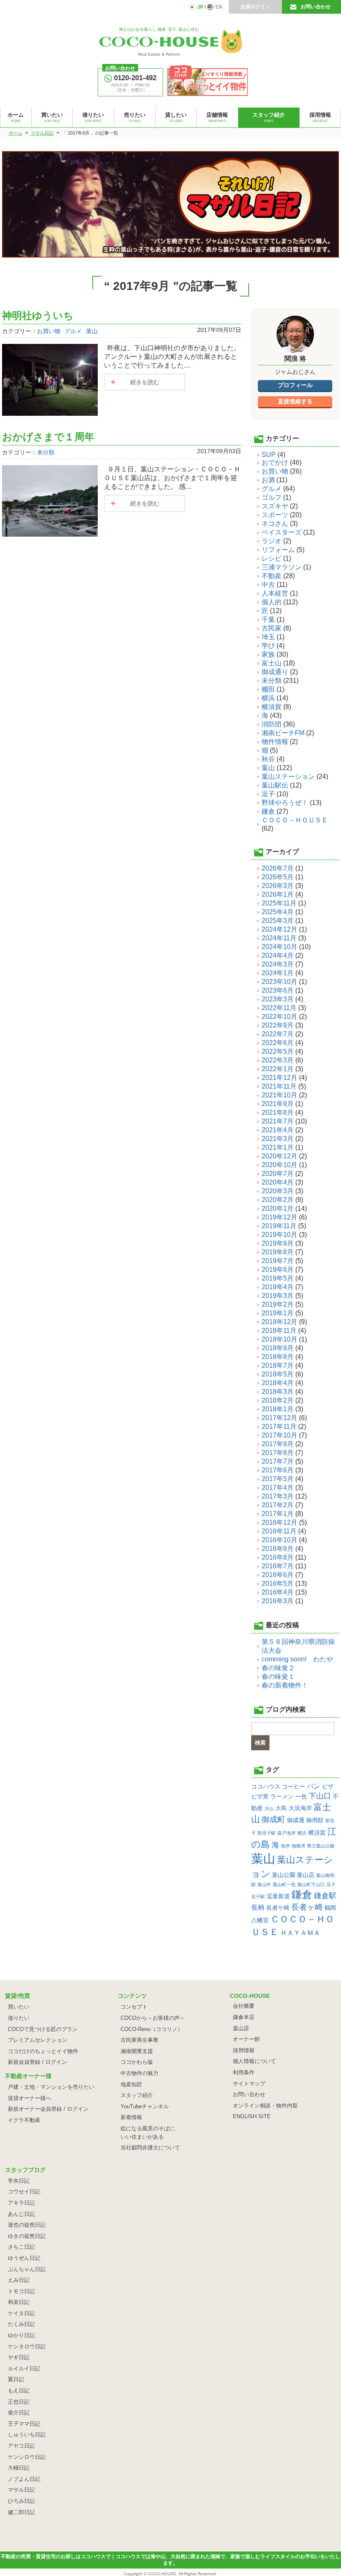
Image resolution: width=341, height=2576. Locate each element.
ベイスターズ (282, 532)
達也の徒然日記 (27, 2225)
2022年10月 (279, 1017)
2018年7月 (278, 1365)
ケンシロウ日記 (27, 2457)
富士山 (272, 663)
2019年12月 (279, 1217)
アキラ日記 (21, 2203)
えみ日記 (19, 2280)
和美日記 (19, 2302)
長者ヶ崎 (307, 1907)
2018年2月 (278, 1400)
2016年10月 (279, 1540)
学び (268, 646)
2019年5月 (278, 1278)
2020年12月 (279, 1156)
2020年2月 (278, 1200)
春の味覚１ (278, 1677)
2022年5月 (278, 1051)
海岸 (285, 1846)
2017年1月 (278, 1514)
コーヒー (294, 1786)
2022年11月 (279, 1008)
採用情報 (244, 2050)
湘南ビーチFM (283, 733)
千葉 (268, 619)
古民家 (272, 628)
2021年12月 (279, 1078)
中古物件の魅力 (140, 2073)
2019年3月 (278, 1296)
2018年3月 (278, 1392)
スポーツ (275, 515)
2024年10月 (279, 947)
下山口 (320, 1796)
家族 (268, 654)
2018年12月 (279, 1322)
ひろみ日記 (21, 2501)
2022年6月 (278, 1043)
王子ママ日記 (24, 2424)
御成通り (275, 672)
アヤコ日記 (21, 2446)
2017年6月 (278, 1470)
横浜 (268, 698)
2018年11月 (279, 1331)
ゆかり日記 (21, 2335)
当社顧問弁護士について (150, 2148)
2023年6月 (278, 990)
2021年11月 (279, 1086)
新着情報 (131, 2117)
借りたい (19, 2018)
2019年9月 (278, 1243)
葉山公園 (284, 1875)
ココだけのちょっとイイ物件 (43, 2051)
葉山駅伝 (275, 785)
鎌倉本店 (244, 2017)
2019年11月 (279, 1226)
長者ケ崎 (278, 1908)
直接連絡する (295, 401)
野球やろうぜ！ (285, 803)
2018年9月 (278, 1348)
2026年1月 (278, 894)
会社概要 (244, 2006)
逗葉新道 (278, 1896)
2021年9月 (278, 1104)
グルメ (73, 331)
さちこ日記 (21, 2247)
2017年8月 (278, 1453)
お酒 (268, 480)
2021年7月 (278, 1121)
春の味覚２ (278, 1668)
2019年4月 (278, 1287)
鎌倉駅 (325, 1896)
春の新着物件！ (285, 1685)
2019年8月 (278, 1252)
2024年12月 (279, 929)
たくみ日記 (21, 2324)
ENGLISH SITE (252, 2116)
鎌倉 (268, 811)
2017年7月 (278, 1461)
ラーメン (282, 1796)
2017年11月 (279, 1427)
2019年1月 (278, 1313)
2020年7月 (278, 1174)
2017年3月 (278, 1496)
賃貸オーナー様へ (30, 2098)
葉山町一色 (284, 1884)
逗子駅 (258, 1896)
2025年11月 (279, 903)
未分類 (46, 452)
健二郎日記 (21, 2512)
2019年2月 (278, 1304)
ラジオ (272, 541)
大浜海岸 (300, 1808)
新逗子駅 (267, 1833)
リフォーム (278, 550)
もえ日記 (19, 2391)
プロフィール (295, 385)
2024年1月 (278, 973)
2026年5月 (278, 877)
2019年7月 (278, 1261)
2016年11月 (279, 1531)
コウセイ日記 (24, 2192)
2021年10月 (279, 1095)
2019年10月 (279, 1235)
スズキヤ (275, 506)
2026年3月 (278, 886)
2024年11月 (279, 938)
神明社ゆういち (38, 315)
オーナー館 (246, 2039)
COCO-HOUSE (162, 2574)
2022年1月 (278, 1069)
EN (219, 7)
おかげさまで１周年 (48, 437)
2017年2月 (278, 1505)
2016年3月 (278, 1601)
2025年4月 (278, 912)
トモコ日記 (21, 2291)
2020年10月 (279, 1165)
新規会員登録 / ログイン (37, 2062)
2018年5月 (278, 1374)
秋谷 (268, 759)
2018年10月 (279, 1339)
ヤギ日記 (19, 2357)
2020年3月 (278, 1191)
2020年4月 (278, 1182)
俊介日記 (19, 2413)
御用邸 (315, 1820)
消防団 (272, 724)
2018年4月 (278, 1383)
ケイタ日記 (21, 2313)
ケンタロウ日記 (27, 2347)
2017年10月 (279, 1435)
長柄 (258, 1907)
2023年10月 (279, 982)
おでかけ (275, 462)
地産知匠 (131, 2084)
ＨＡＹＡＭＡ (300, 1933)
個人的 (272, 602)
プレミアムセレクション (38, 2040)
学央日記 (19, 2181)
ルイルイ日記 (24, 2369)
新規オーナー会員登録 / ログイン (48, 2109)
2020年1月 (278, 1208)
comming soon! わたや (297, 1659)
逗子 (268, 794)
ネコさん (275, 524)
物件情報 (275, 742)
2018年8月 (278, 1357)
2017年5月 (278, 1479)
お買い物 (49, 331)
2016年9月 (278, 1549)
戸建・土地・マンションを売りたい (51, 2087)
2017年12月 (279, 1418)
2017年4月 (278, 1488)
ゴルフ (272, 497)
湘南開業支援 (137, 2051)
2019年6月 (278, 1270)
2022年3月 (278, 1060)
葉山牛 (264, 1884)
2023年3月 (278, 999)
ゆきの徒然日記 (27, 2236)
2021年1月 (278, 1147)
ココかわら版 (137, 2062)
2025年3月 (278, 921)
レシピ (272, 558)
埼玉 (268, 637)
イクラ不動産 (24, 2120)
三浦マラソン (282, 567)
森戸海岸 (287, 1833)
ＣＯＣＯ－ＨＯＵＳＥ (295, 820)
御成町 (273, 1819)
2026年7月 (278, 868)
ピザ (328, 1786)
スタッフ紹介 (137, 2095)
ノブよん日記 (24, 2479)
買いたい (19, 2007)
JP (200, 7)
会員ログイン (255, 7)
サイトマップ (249, 2084)
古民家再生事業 (140, 2040)
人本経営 (275, 593)
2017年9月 (278, 1444)
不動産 (272, 576)
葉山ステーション (288, 776)
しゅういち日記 (27, 2435)
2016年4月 (278, 1592)
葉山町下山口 (311, 1884)
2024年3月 (278, 964)
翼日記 (16, 2379)
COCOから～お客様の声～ (153, 2018)
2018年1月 (278, 1409)
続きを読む (145, 382)
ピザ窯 (260, 1796)
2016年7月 (278, 1566)
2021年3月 (278, 1139)
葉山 (92, 331)
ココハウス (266, 1786)
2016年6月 (278, 1575)
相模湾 (298, 1846)
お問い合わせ (316, 7)
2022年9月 (278, 1025)
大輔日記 (19, 2468)
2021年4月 (278, 1130)
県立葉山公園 (321, 1846)
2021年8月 (278, 1113)
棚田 (268, 689)
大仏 (269, 1808)
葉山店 (306, 1875)
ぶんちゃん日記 (27, 2269)
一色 (301, 1796)
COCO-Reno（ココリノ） (152, 2029)
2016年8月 (278, 1557)
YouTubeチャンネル (145, 2106)
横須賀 (272, 707)
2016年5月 (278, 1584)
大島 (281, 1808)
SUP (269, 455)
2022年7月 (278, 1034)
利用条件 (244, 2072)
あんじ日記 (21, 2214)
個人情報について (255, 2061)
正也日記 (19, 2402)
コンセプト (134, 2007)
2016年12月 (279, 1522)
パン (314, 1786)
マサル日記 (21, 2490)
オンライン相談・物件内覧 (265, 2106)
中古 (268, 585)
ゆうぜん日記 (24, 2258)
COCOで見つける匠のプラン (43, 2029)
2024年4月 (278, 956)
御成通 (296, 1820)
